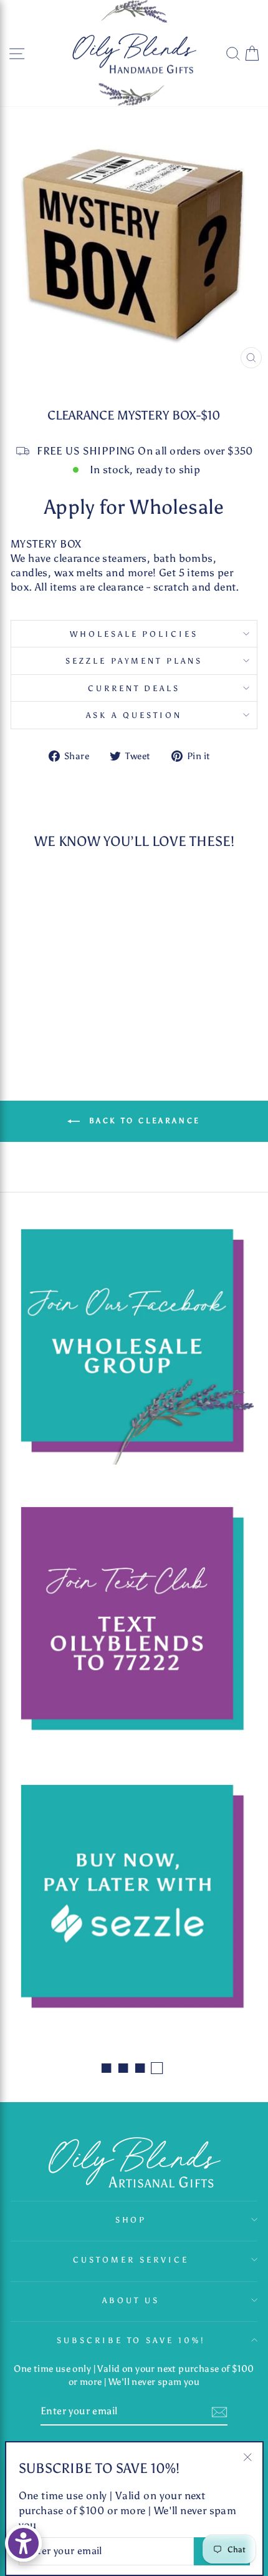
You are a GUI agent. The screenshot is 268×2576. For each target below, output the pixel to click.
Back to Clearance (143, 1121)
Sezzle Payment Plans (134, 661)
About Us (131, 2300)
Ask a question (134, 715)
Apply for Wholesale (134, 507)
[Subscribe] (219, 2411)
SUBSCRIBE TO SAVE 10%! (131, 2340)
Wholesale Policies (134, 634)
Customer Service (131, 2259)
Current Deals (134, 688)
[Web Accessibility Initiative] (23, 2543)
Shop (131, 2220)
